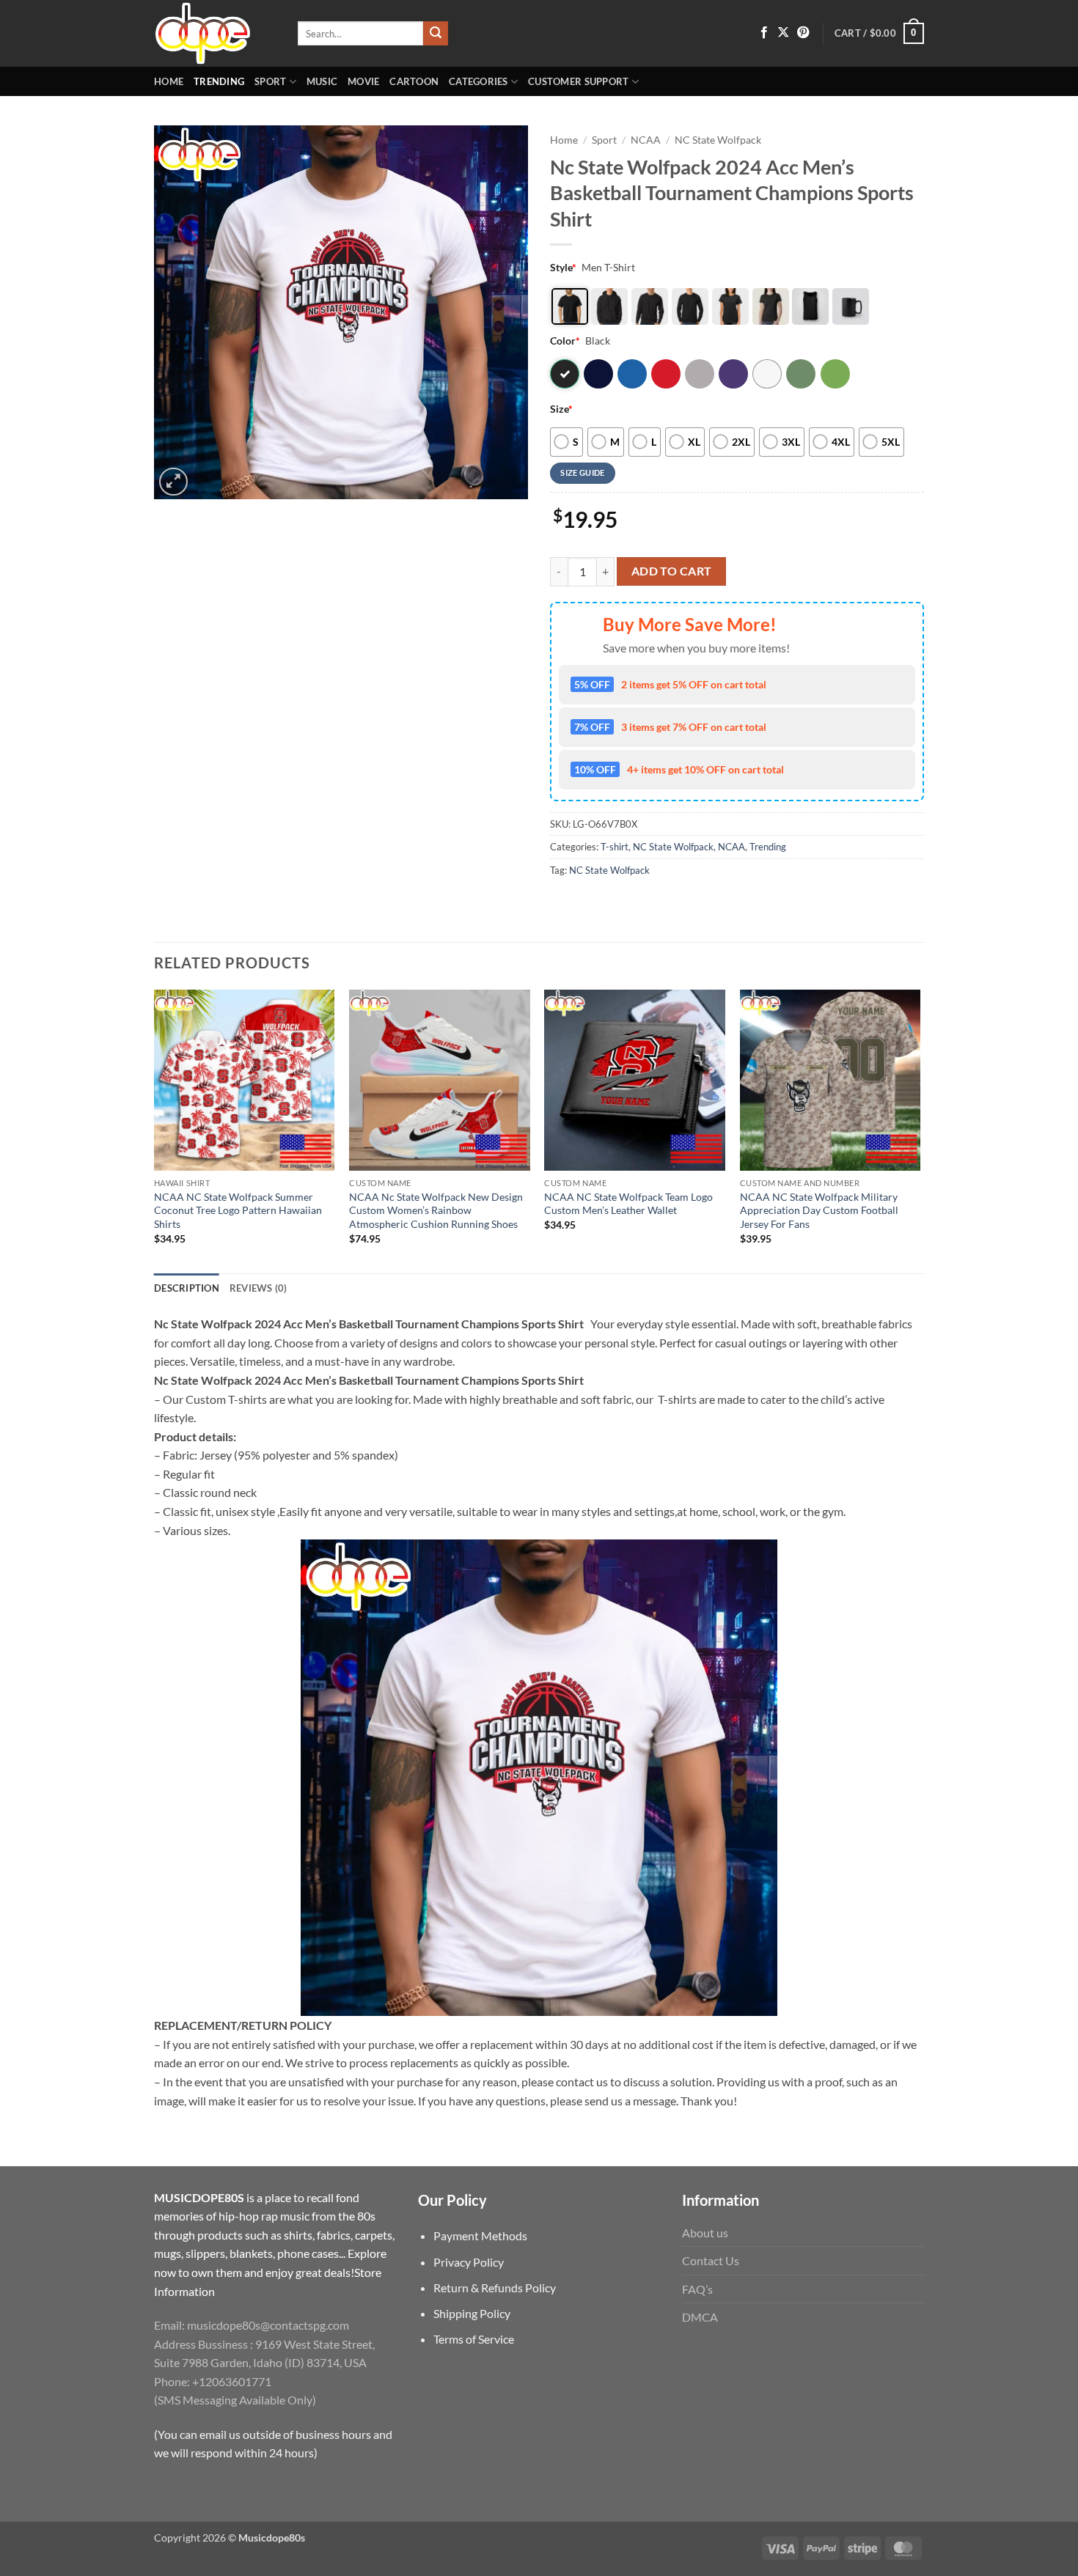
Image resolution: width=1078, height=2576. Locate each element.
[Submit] (436, 34)
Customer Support (578, 81)
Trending (219, 81)
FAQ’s (697, 2289)
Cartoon (414, 81)
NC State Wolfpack (718, 140)
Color (565, 341)
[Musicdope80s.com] (215, 33)
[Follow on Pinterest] (803, 33)
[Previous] (155, 1130)
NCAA (646, 140)
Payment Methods (480, 2235)
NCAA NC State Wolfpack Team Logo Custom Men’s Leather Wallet (628, 1204)
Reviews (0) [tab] (258, 1288)
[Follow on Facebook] (764, 33)
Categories (478, 81)
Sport (270, 81)
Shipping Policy (472, 2313)
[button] (879, 34)
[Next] (920, 1130)
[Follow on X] (783, 33)
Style (563, 267)
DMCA (700, 2317)
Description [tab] (187, 1288)
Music (322, 81)
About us (705, 2233)
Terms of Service (474, 2339)
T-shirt (615, 847)
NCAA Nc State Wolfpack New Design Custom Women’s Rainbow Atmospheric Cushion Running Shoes (436, 1210)
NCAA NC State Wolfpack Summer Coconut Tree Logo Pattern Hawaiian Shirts (238, 1210)
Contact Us (711, 2260)
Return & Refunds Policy (495, 2288)
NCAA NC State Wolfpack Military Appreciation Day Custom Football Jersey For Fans (819, 1210)
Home (169, 81)
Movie (363, 81)
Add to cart (672, 571)
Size (561, 409)
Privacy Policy (469, 2262)
